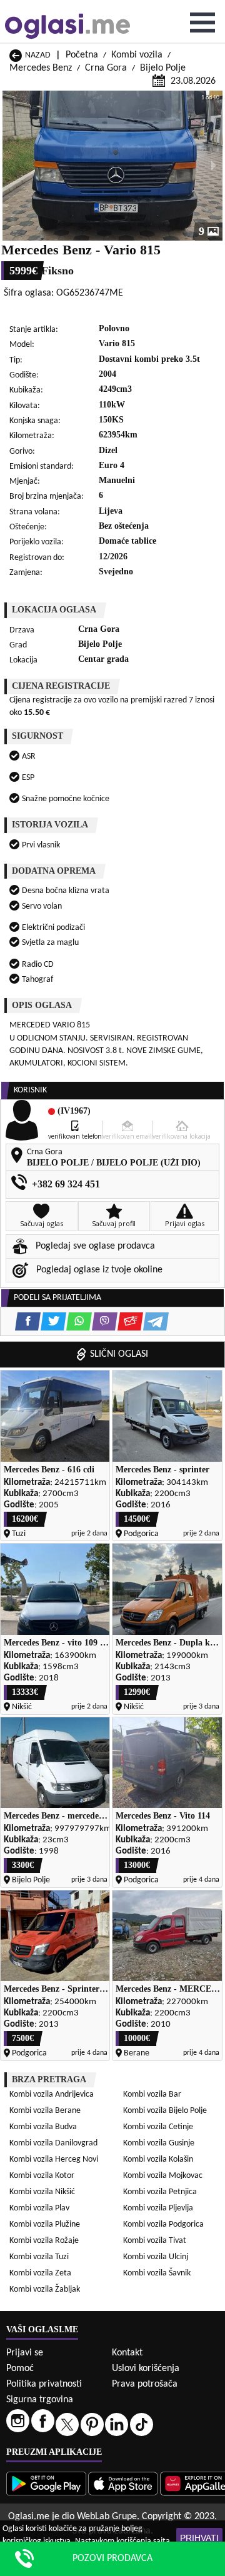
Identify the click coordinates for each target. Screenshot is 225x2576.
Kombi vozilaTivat (155, 2241)
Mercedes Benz (41, 68)
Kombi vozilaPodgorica (163, 2224)
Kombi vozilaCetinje (158, 2127)
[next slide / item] (214, 166)
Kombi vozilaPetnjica (160, 2192)
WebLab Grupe (107, 2517)
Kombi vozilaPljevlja (158, 2208)
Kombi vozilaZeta (40, 2273)
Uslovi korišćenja (146, 2369)
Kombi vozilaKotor (42, 2176)
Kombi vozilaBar (152, 2094)
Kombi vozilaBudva (43, 2127)
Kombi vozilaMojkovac (163, 2176)
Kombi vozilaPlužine (45, 2224)
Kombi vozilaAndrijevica (52, 2094)
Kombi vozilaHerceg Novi (54, 2159)
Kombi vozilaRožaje (44, 2241)
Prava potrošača (145, 2384)
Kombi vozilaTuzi (39, 2257)
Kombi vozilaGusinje (159, 2143)
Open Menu (202, 22)
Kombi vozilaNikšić (42, 2192)
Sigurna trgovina (40, 2400)
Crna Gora (106, 68)
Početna (82, 55)
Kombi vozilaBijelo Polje (165, 2111)
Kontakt (127, 2353)
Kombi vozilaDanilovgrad (53, 2143)
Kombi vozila (137, 55)
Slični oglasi (119, 1354)
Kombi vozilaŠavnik (157, 2273)
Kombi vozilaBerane (45, 2111)
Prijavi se (25, 2353)
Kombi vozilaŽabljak (45, 2289)
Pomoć (20, 2369)
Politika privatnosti (44, 2384)
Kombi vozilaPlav (39, 2208)
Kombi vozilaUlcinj (156, 2257)
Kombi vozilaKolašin (158, 2159)
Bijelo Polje (163, 68)
